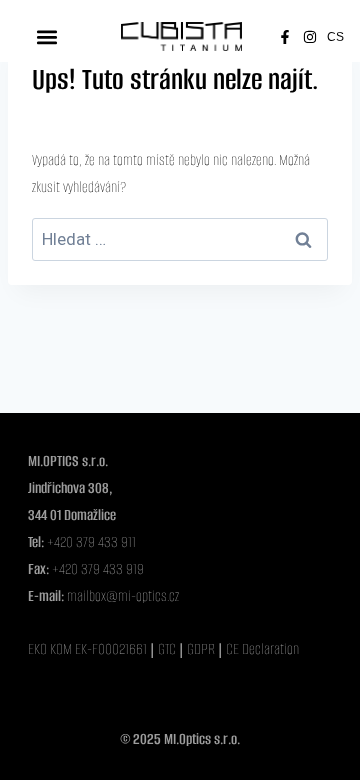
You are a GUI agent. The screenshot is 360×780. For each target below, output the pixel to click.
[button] (46, 36)
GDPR (202, 649)
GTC (168, 649)
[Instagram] (310, 37)
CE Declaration (262, 649)
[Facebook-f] (285, 37)
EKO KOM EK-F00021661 (87, 649)
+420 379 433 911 (91, 542)
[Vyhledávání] (180, 240)
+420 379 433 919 (98, 569)
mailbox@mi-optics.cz (123, 596)
